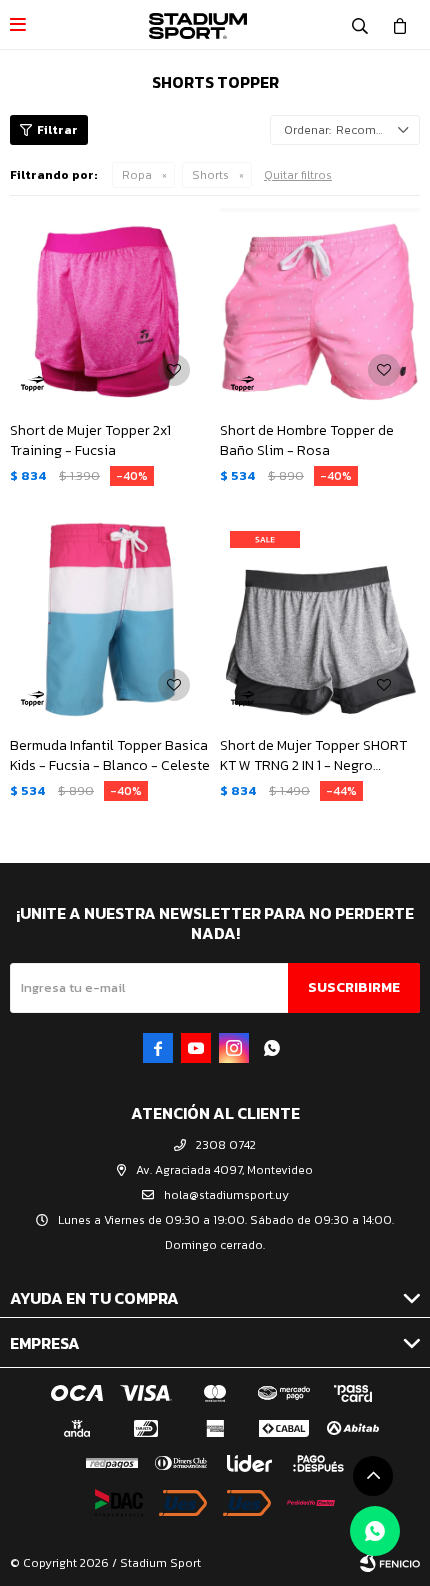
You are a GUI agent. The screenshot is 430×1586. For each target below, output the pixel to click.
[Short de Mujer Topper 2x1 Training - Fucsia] (110, 306)
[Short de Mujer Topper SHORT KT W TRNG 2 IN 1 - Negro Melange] (320, 621)
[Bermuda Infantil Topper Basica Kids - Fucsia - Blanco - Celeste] (110, 621)
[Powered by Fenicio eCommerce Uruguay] (390, 1563)
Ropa (137, 175)
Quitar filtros (298, 175)
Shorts (210, 175)
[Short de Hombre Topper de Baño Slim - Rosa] (320, 306)
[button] (360, 25)
